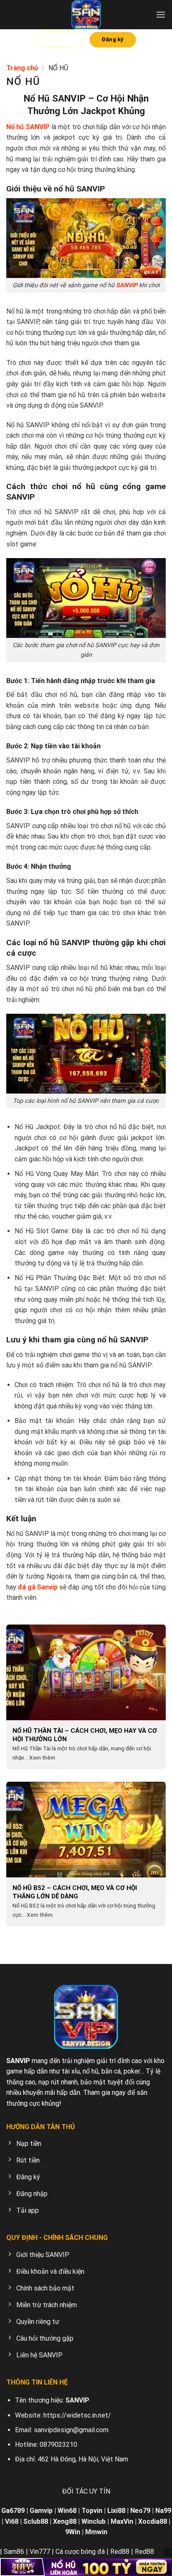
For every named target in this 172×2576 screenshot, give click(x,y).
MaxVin (122, 2521)
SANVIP (127, 285)
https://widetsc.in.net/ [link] (77, 2415)
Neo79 (140, 2511)
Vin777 (40, 2552)
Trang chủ (22, 68)
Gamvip (41, 2511)
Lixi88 (116, 2511)
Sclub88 (36, 2521)
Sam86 (14, 2552)
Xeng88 (65, 2521)
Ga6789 (13, 2511)
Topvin (92, 2511)
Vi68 (12, 2521)
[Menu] (161, 14)
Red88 (120, 2552)
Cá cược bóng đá (80, 2552)
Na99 (163, 2511)
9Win (73, 2532)
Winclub (94, 2521)
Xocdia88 (153, 2521)
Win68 (67, 2511)
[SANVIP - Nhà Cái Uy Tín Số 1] (86, 15)
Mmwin (96, 2532)
